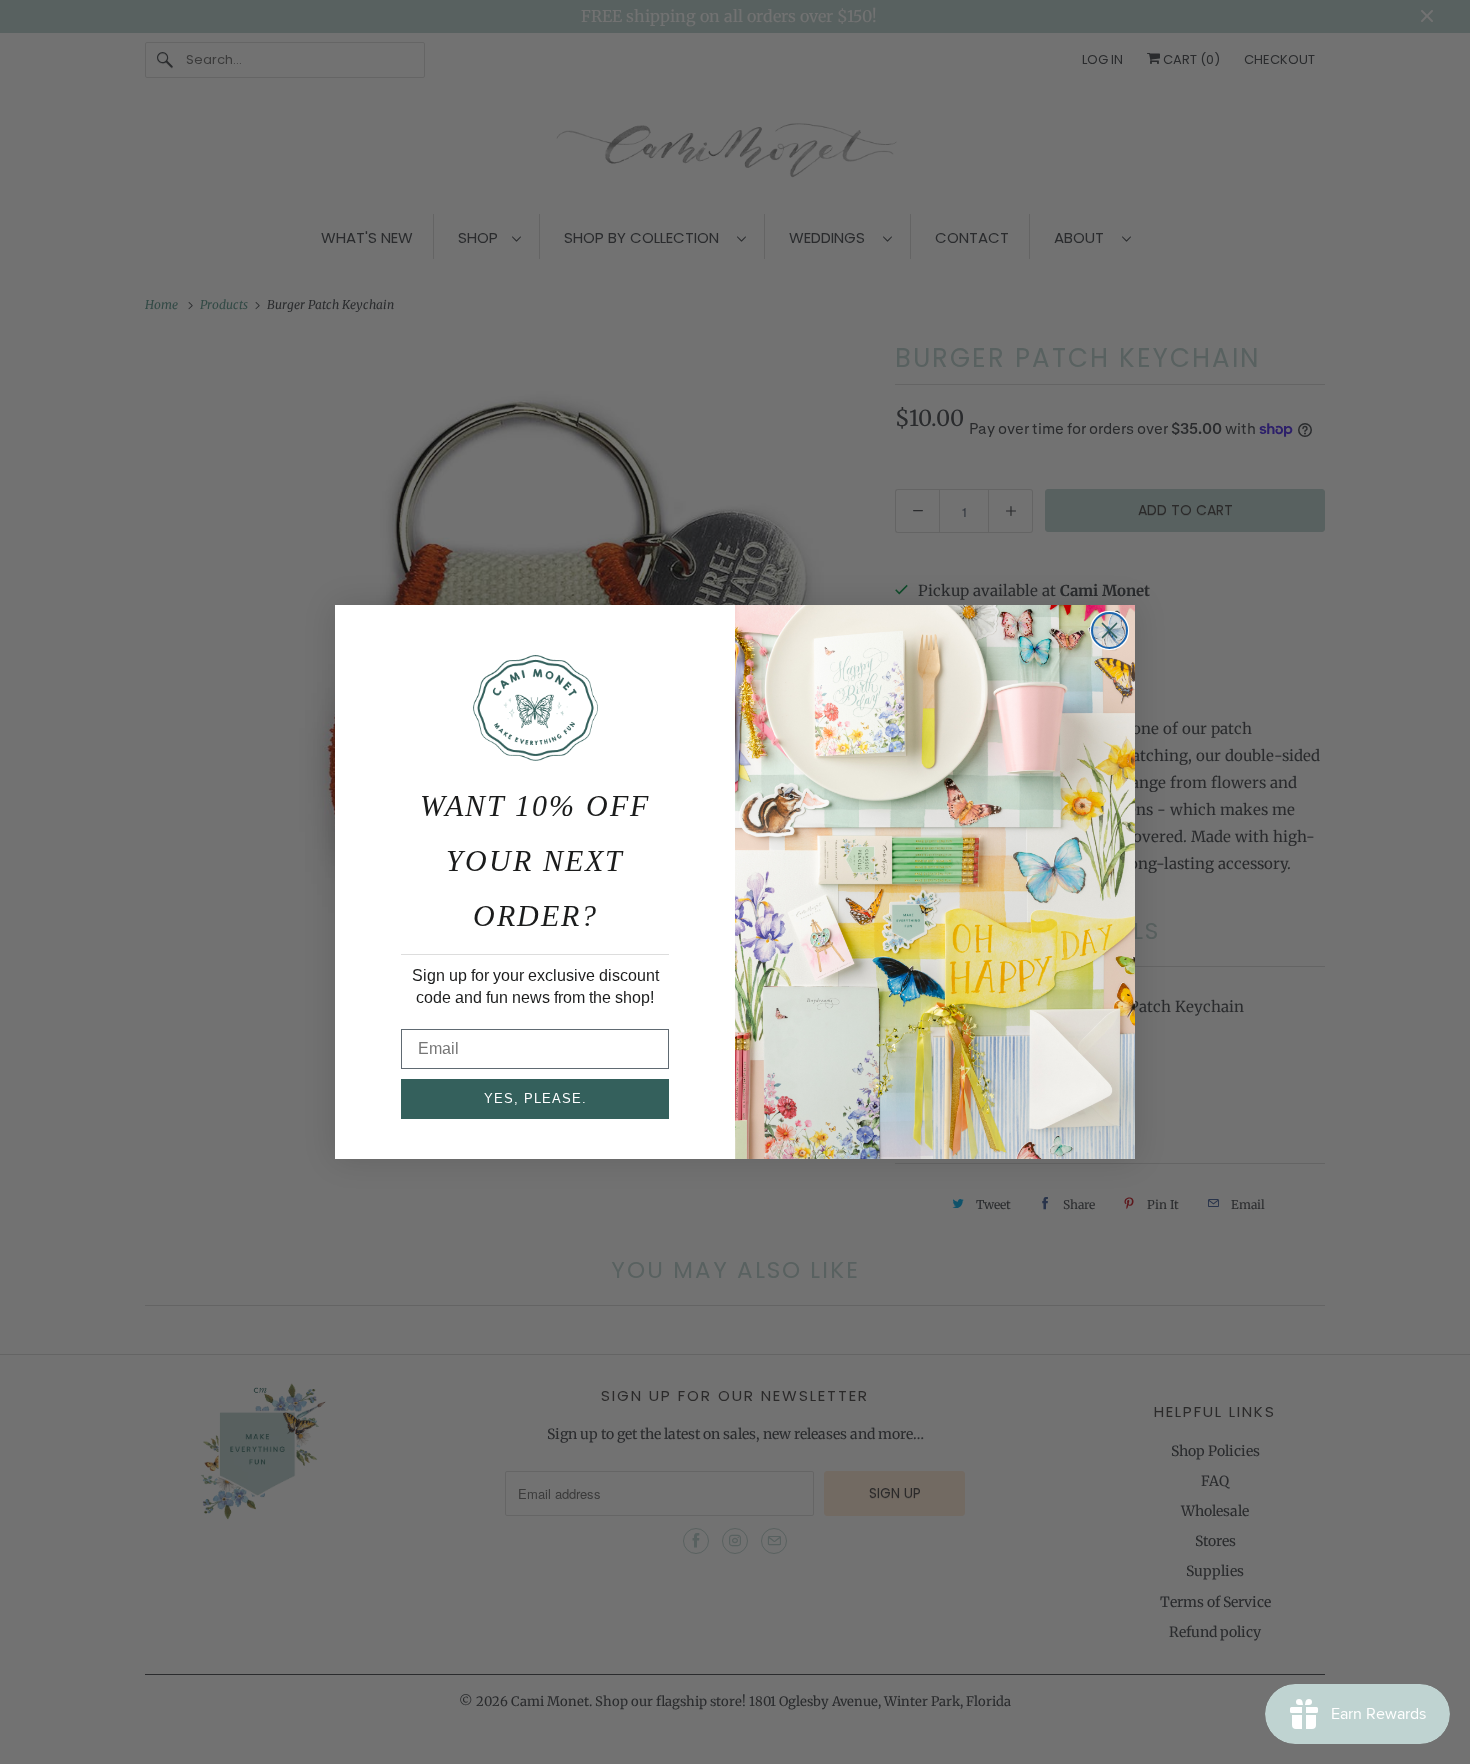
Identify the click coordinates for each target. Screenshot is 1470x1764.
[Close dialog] (1109, 630)
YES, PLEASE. (535, 1098)
